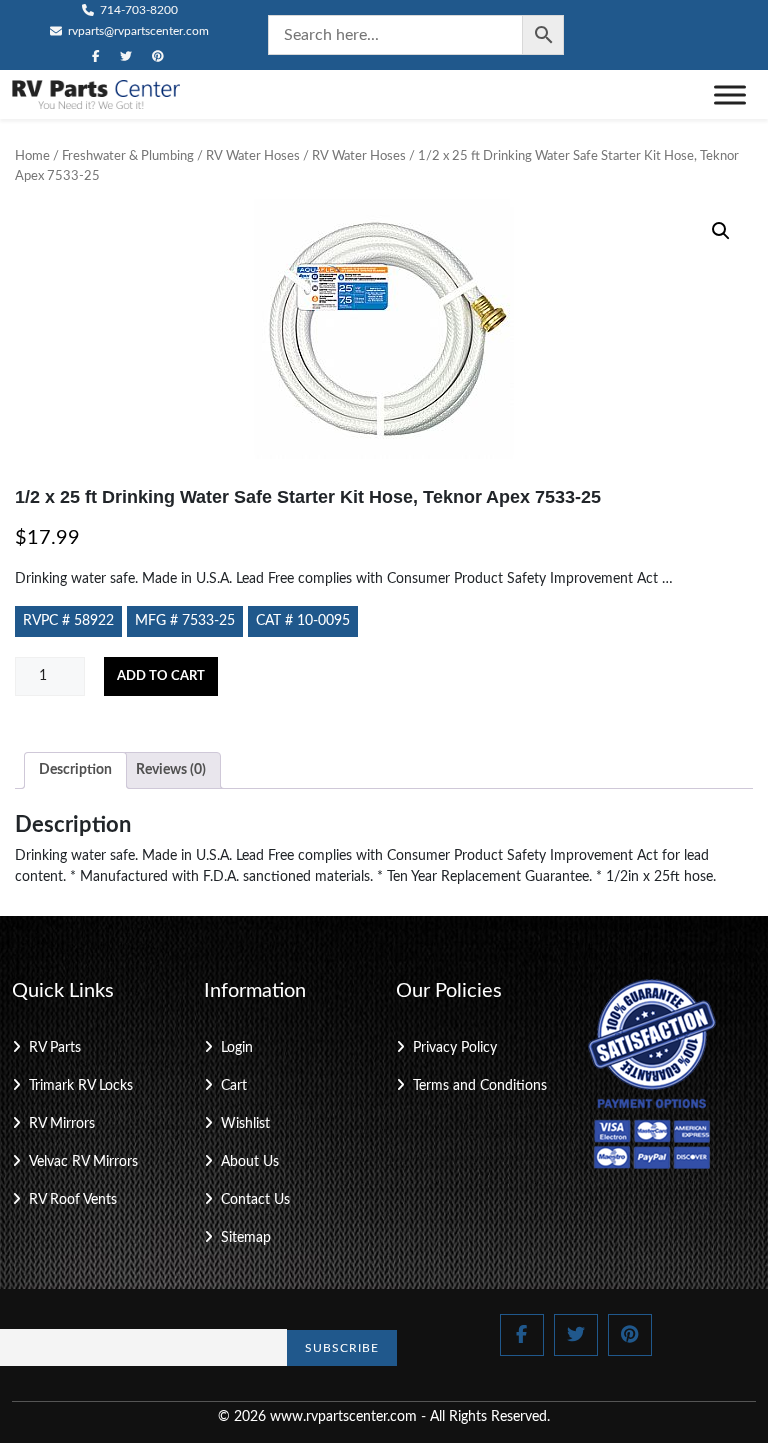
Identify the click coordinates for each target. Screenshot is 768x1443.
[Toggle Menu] (730, 94)
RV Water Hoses (253, 156)
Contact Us (255, 1200)
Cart (234, 1086)
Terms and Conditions (480, 1086)
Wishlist (245, 1124)
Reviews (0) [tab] (171, 770)
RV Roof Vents (73, 1200)
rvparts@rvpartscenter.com (137, 31)
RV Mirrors (62, 1124)
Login (237, 1048)
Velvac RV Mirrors (83, 1162)
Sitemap (246, 1238)
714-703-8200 (137, 10)
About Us (250, 1162)
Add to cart (161, 676)
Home (32, 156)
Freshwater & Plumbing (128, 156)
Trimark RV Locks (81, 1086)
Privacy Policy (455, 1048)
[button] (721, 231)
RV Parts (55, 1048)
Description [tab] (75, 770)
